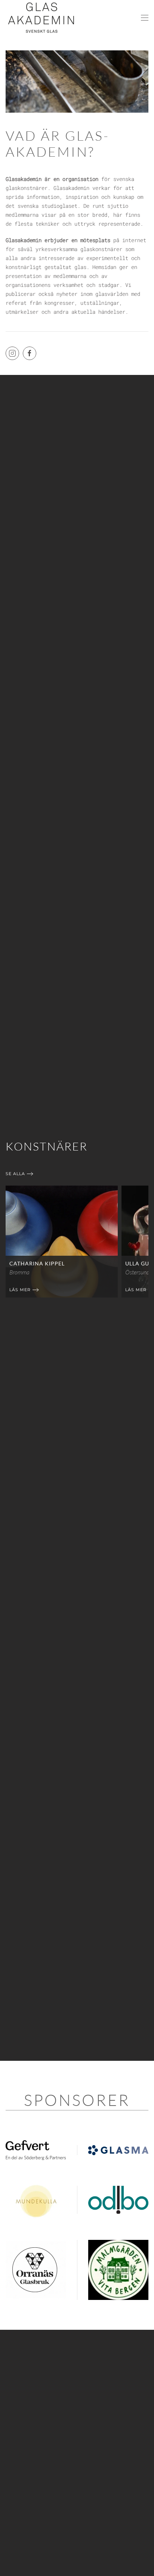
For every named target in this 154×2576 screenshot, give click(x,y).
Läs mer (20, 1289)
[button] (145, 18)
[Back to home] (41, 18)
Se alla (15, 1174)
